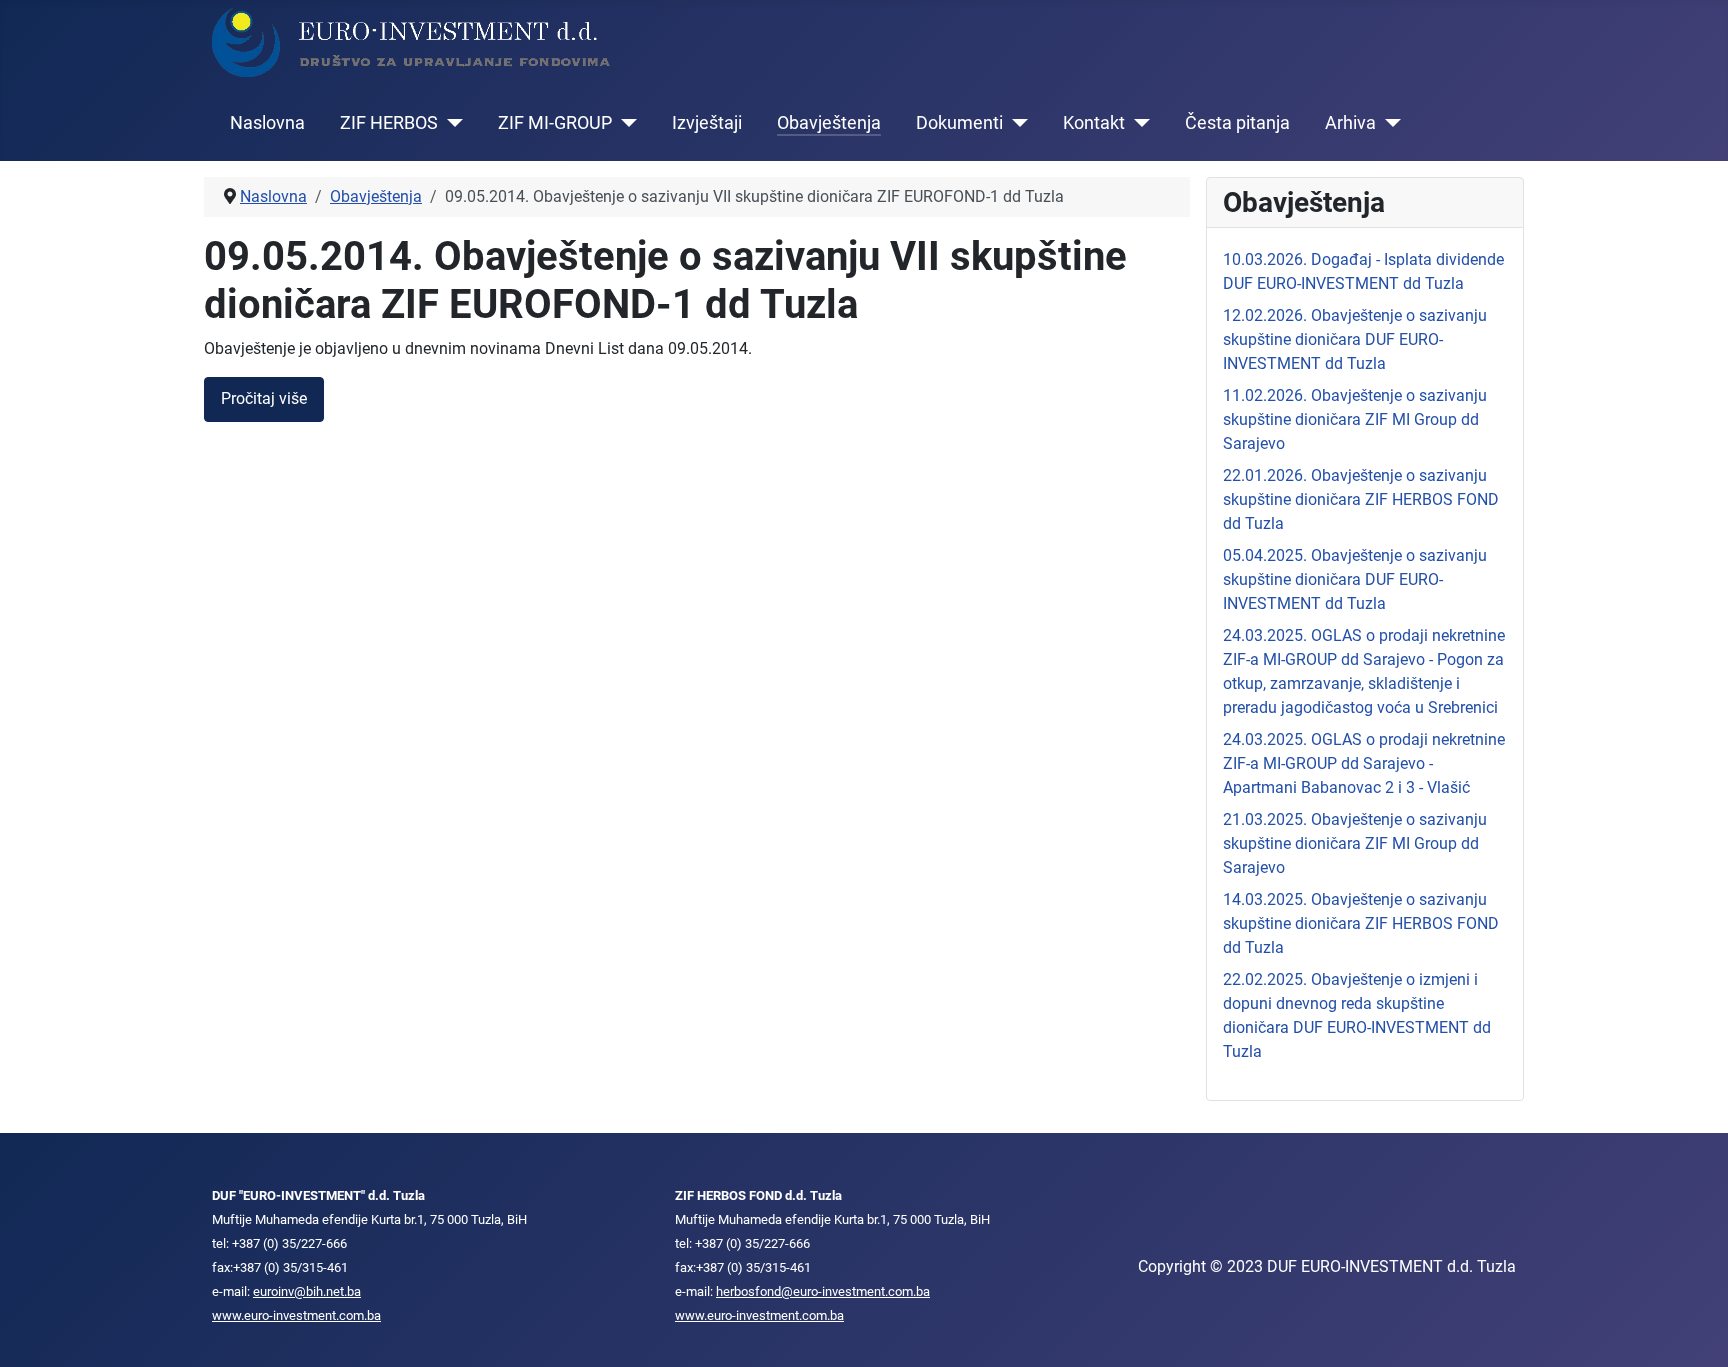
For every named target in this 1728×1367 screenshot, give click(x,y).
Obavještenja (829, 123)
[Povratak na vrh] (1693, 1330)
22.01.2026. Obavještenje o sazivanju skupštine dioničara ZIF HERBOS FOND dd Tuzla (1361, 499)
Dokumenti (959, 123)
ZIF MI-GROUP (555, 123)
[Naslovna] (412, 41)
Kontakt (1094, 123)
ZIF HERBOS (389, 123)
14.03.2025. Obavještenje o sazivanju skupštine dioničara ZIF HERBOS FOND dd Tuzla (1361, 923)
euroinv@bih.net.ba (307, 1291)
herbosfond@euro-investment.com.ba (823, 1291)
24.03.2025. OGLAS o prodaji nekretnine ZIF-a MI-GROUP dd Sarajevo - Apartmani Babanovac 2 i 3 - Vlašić (1364, 763)
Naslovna (267, 123)
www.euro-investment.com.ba (296, 1315)
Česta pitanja (1237, 123)
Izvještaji (707, 123)
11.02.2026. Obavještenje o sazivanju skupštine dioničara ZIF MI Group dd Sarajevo (1355, 419)
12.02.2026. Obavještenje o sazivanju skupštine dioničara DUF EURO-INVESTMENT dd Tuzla (1355, 339)
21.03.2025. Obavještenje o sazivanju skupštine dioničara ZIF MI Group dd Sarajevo (1355, 843)
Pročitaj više (264, 398)
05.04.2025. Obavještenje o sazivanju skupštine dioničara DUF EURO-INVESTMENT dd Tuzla (1355, 579)
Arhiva (1350, 123)
